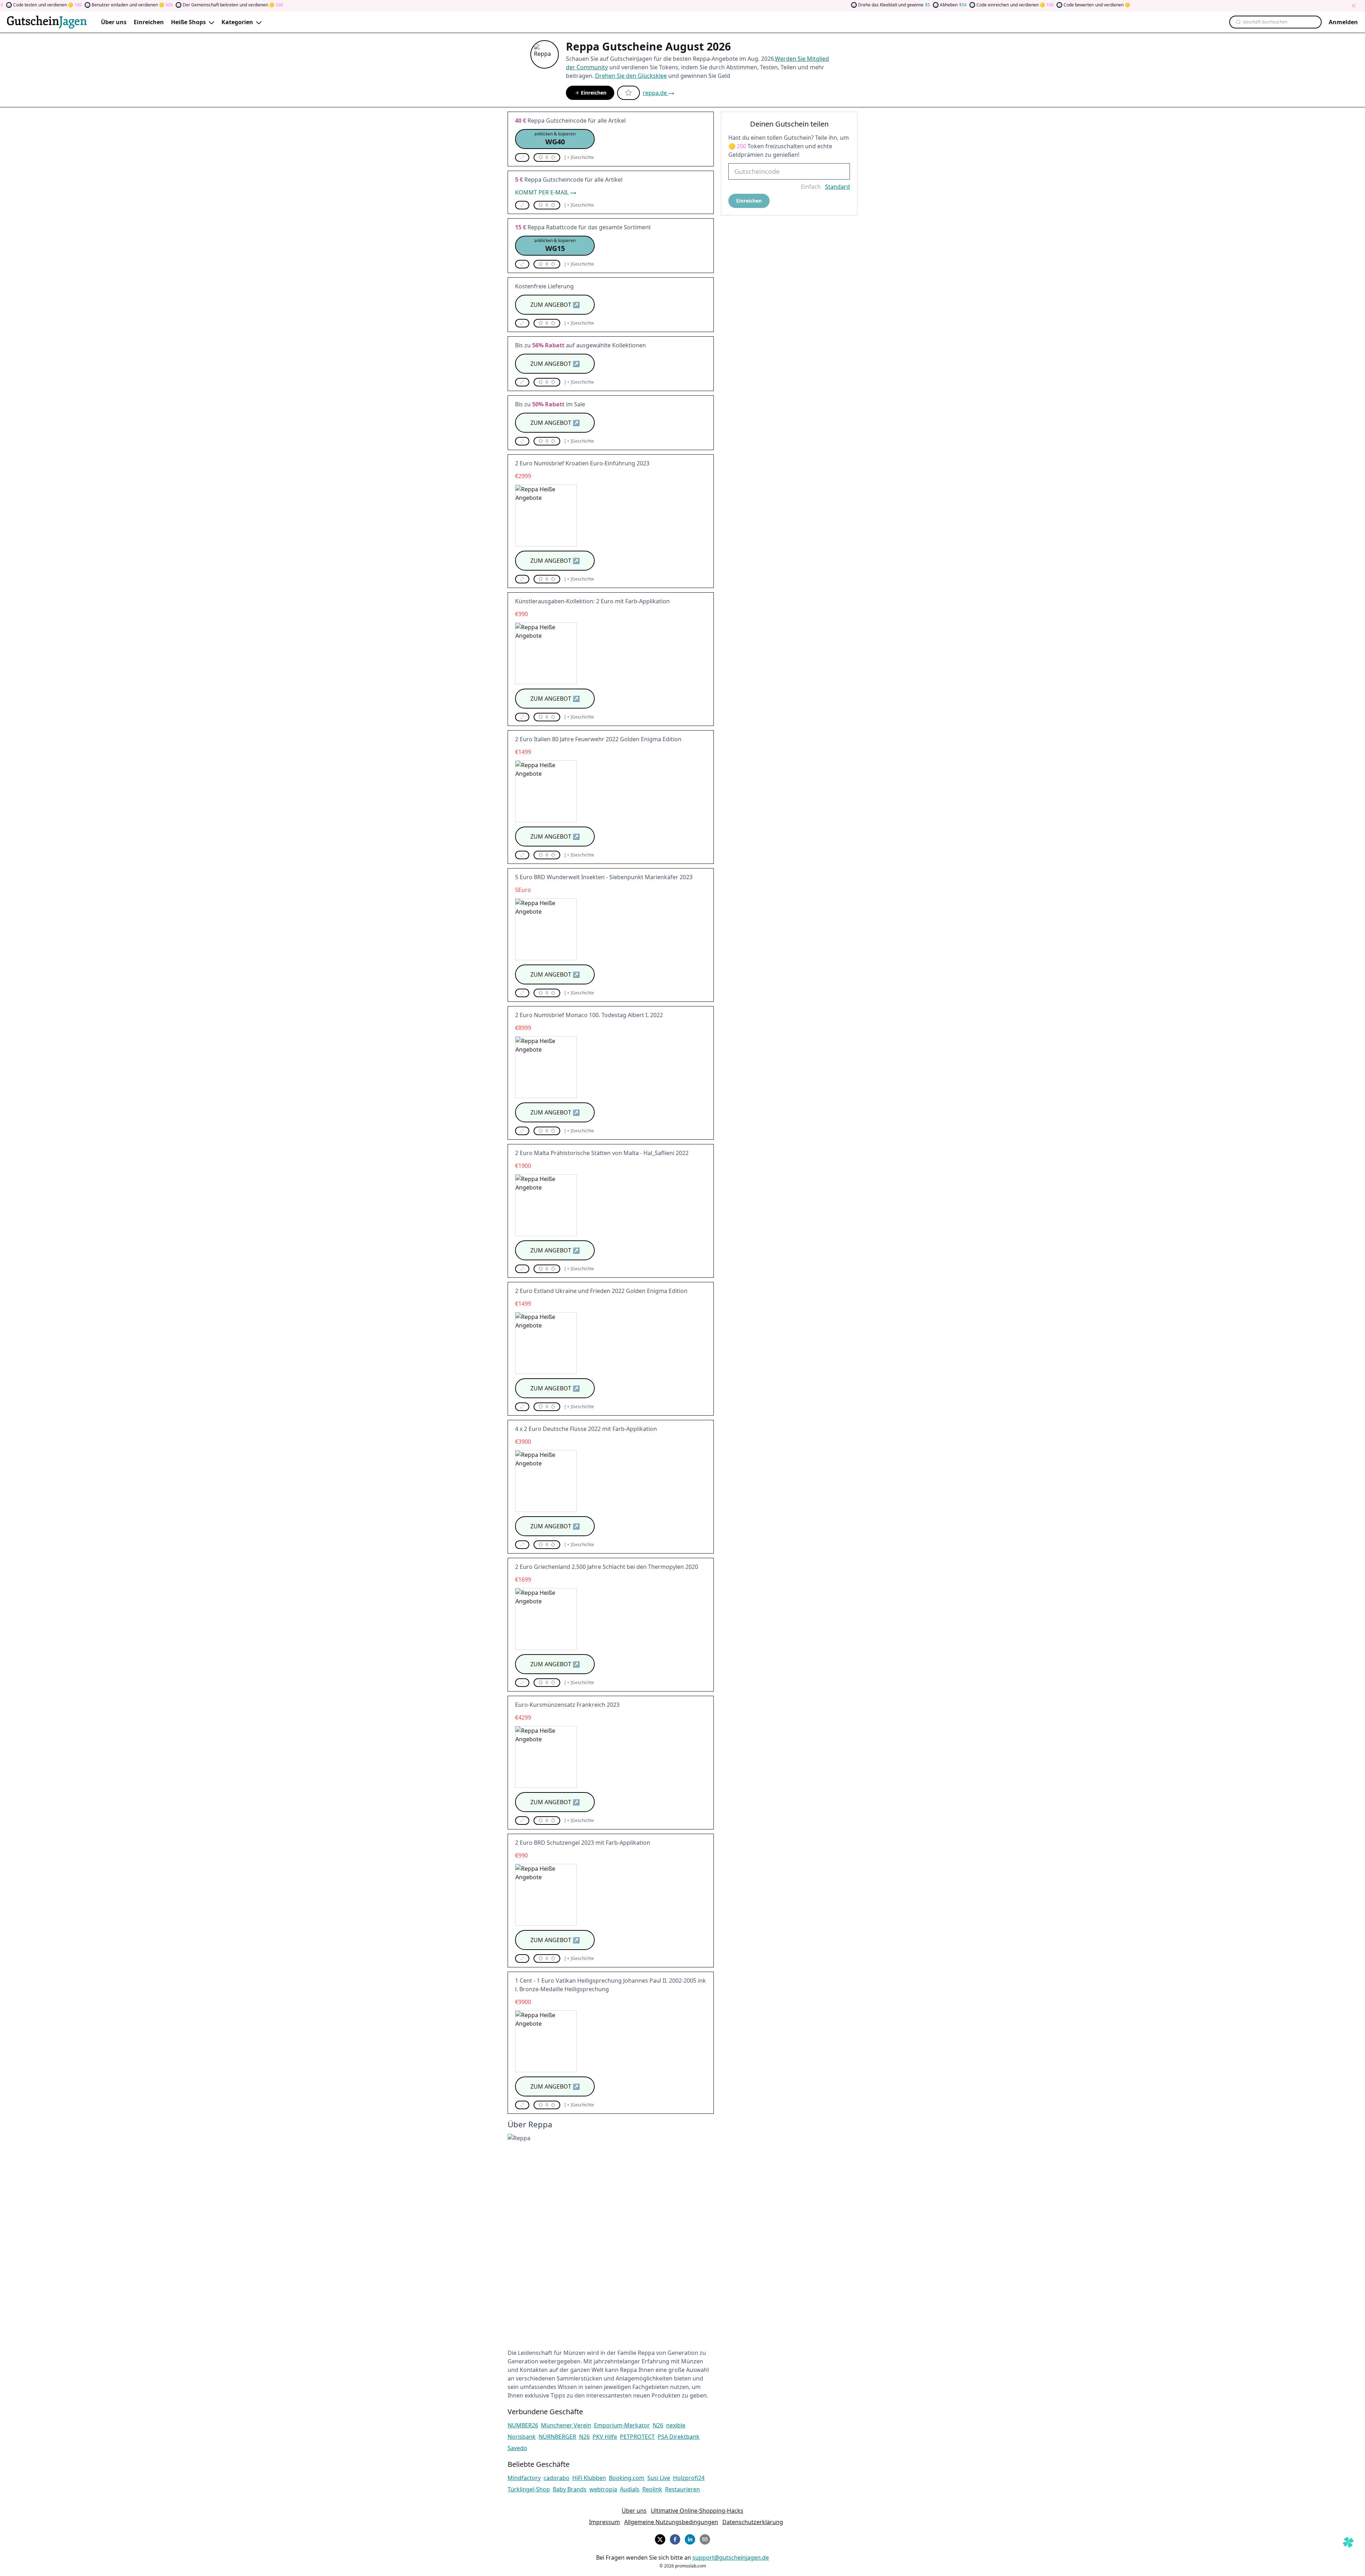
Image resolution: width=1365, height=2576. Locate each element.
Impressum (604, 2522)
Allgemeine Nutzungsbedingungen (671, 2522)
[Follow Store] (628, 93)
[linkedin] (690, 2538)
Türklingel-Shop (529, 2489)
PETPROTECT (637, 2437)
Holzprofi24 (689, 2478)
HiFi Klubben (589, 2478)
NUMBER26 (523, 2425)
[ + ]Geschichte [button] (579, 157)
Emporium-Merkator (622, 2425)
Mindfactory (524, 2478)
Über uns (634, 2511)
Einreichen (594, 93)
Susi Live (659, 2478)
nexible (676, 2425)
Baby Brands (570, 2489)
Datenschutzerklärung (753, 2522)
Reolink (652, 2489)
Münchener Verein (566, 2425)
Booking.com (627, 2478)
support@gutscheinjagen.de (731, 2558)
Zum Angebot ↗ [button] (555, 305)
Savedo (517, 2448)
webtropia (603, 2489)
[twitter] (660, 2538)
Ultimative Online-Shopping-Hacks (697, 2511)
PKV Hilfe (605, 2437)
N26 (658, 2425)
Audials (630, 2489)
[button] (555, 139)
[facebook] (675, 2538)
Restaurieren (682, 2489)
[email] (705, 2538)
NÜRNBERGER (557, 2437)
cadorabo (556, 2478)
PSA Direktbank (679, 2437)
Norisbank (522, 2437)
